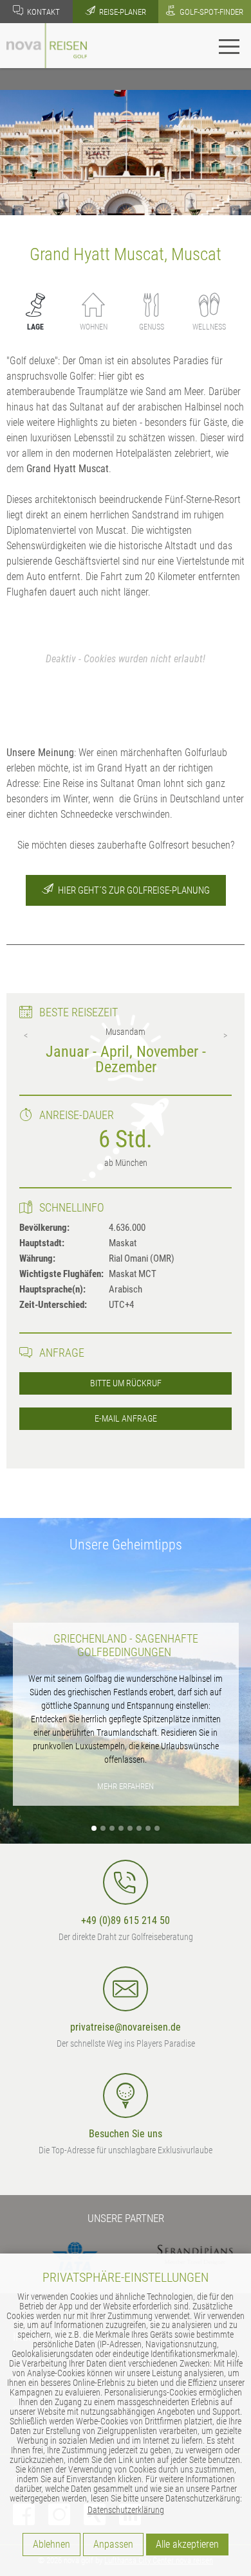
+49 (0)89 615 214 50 (126, 1920)
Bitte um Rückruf (126, 1383)
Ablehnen (51, 2544)
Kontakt (42, 12)
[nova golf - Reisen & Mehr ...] (47, 45)
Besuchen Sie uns (126, 2134)
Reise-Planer (122, 12)
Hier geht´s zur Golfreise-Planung (133, 890)
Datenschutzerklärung (126, 2510)
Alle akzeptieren (187, 2544)
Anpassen (113, 2544)
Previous (26, 1036)
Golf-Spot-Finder (210, 12)
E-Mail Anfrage (126, 1419)
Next (225, 1036)
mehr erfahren (126, 1786)
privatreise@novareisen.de (126, 2027)
